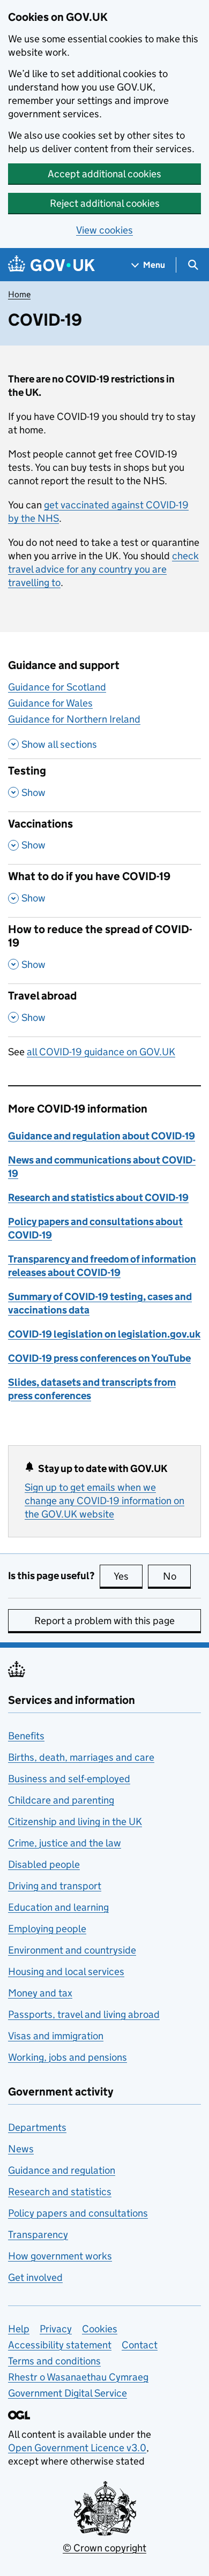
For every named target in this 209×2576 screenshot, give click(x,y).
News (21, 2149)
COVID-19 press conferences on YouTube (99, 1358)
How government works (60, 2256)
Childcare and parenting (61, 1800)
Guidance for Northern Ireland (74, 719)
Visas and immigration (56, 2036)
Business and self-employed (69, 1779)
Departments (37, 2127)
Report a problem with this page (104, 1621)
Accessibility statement (60, 2345)
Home (19, 294)
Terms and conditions (54, 2361)
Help (19, 2329)
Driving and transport (55, 1886)
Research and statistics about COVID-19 (98, 1197)
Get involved (35, 2277)
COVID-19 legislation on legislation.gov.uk (104, 1334)
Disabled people (44, 1864)
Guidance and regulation (62, 2170)
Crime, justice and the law (65, 1843)
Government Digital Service (68, 2393)
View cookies (104, 230)
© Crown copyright (104, 2548)
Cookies (100, 2329)
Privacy (56, 2329)
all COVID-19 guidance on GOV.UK (101, 1052)
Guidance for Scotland (57, 687)
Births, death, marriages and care (81, 1757)
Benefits (26, 1736)
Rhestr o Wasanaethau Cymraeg (78, 2377)
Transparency (38, 2235)
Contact (140, 2345)
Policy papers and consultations (78, 2213)
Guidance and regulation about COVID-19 (102, 1136)
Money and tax (40, 1993)
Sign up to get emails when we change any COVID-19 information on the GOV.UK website (104, 1501)
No (177, 1576)
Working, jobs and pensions (68, 2057)
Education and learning (58, 1907)
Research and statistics (60, 2192)
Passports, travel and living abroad (84, 2014)
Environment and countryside (72, 1950)
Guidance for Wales (50, 703)
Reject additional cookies (105, 203)
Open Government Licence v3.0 (77, 2448)
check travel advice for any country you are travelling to (103, 569)
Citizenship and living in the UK (75, 1822)
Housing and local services (66, 1972)
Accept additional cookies (104, 174)
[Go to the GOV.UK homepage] (51, 265)
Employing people (47, 1929)
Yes (128, 1576)
